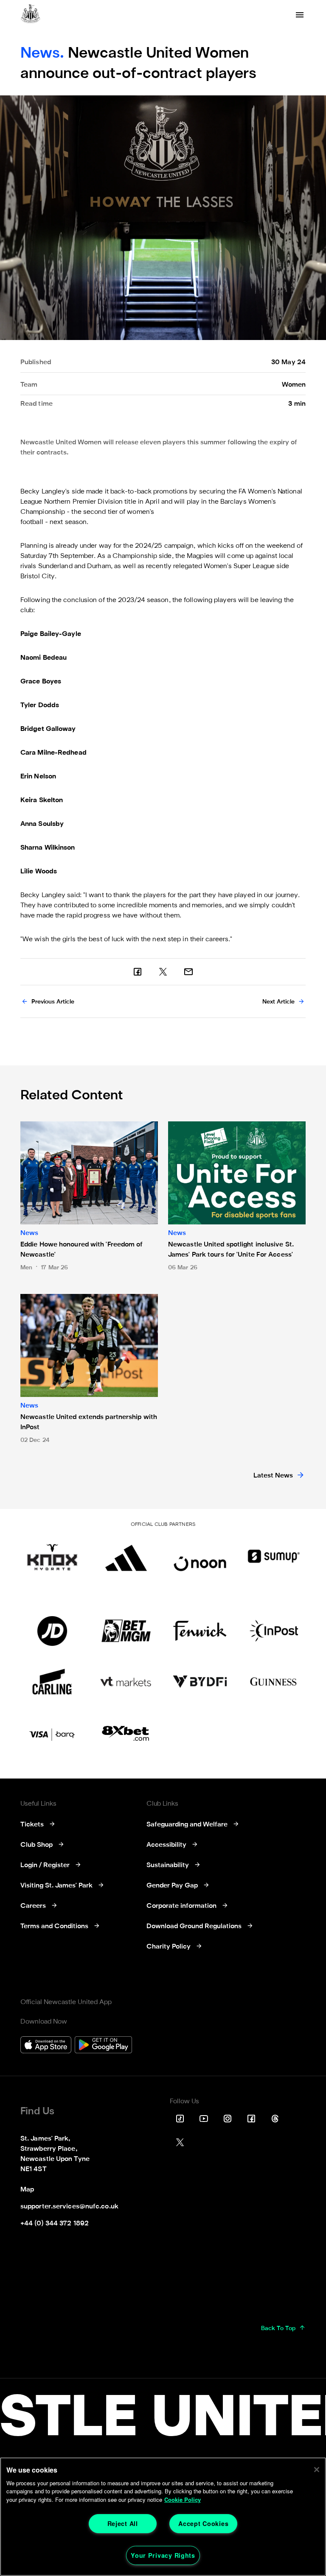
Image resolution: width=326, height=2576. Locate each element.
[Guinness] (274, 1682)
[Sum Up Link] (274, 1556)
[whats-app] (188, 972)
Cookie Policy (183, 2499)
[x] (163, 972)
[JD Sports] (52, 1631)
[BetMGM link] (126, 1631)
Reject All (123, 2523)
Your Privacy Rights (163, 2555)
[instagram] (228, 2119)
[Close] (317, 2470)
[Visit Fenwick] (200, 1631)
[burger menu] (300, 15)
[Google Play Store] (103, 2046)
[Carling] (52, 1682)
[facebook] (138, 972)
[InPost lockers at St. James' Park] (274, 1631)
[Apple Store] (46, 2046)
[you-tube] (204, 2119)
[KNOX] (52, 1556)
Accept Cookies (203, 2523)
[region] (163, 2517)
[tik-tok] (180, 2119)
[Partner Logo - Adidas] (126, 1556)
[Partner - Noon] (200, 1556)
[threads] (275, 2119)
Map (27, 2190)
